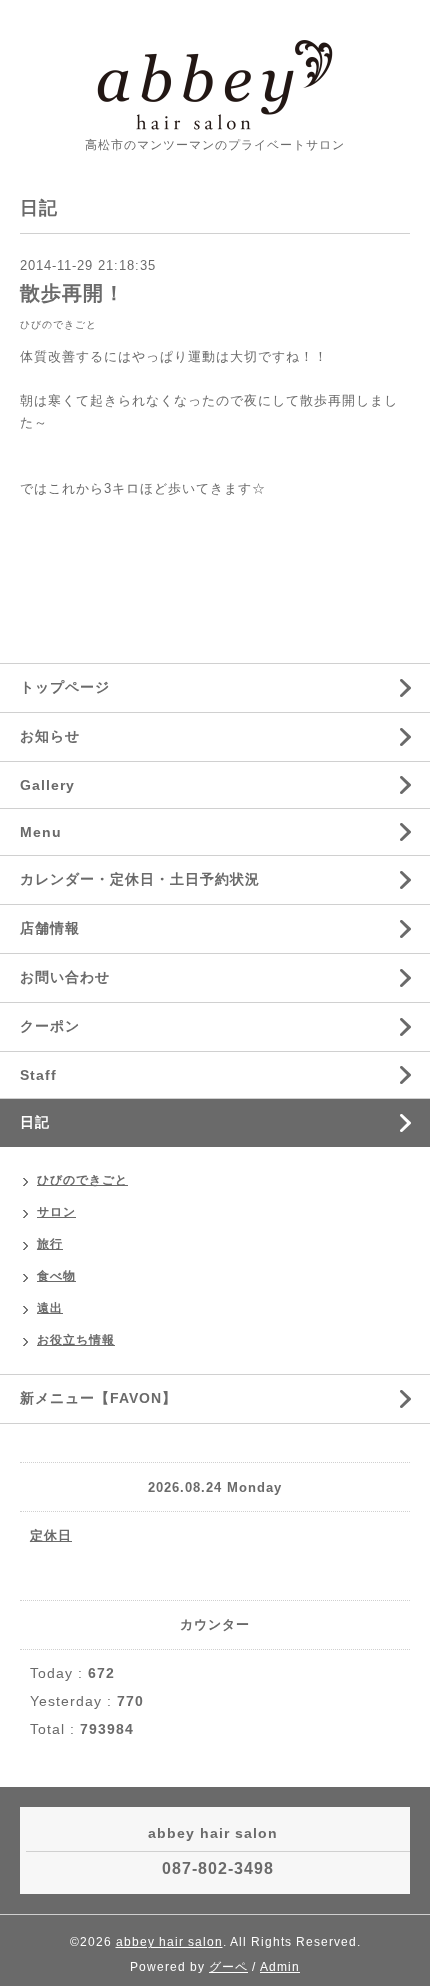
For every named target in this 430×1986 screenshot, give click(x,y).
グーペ (228, 1967)
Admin (280, 1967)
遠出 (50, 1308)
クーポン (50, 1026)
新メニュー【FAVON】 (98, 1398)
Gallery (47, 785)
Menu (41, 832)
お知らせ (50, 736)
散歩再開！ (72, 293)
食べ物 (56, 1276)
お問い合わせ (65, 977)
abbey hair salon (169, 1942)
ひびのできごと (58, 324)
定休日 (51, 1535)
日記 (35, 1122)
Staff (38, 1075)
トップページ (65, 687)
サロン (56, 1212)
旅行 (50, 1244)
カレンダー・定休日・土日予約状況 (140, 879)
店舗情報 (50, 928)
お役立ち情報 (76, 1340)
